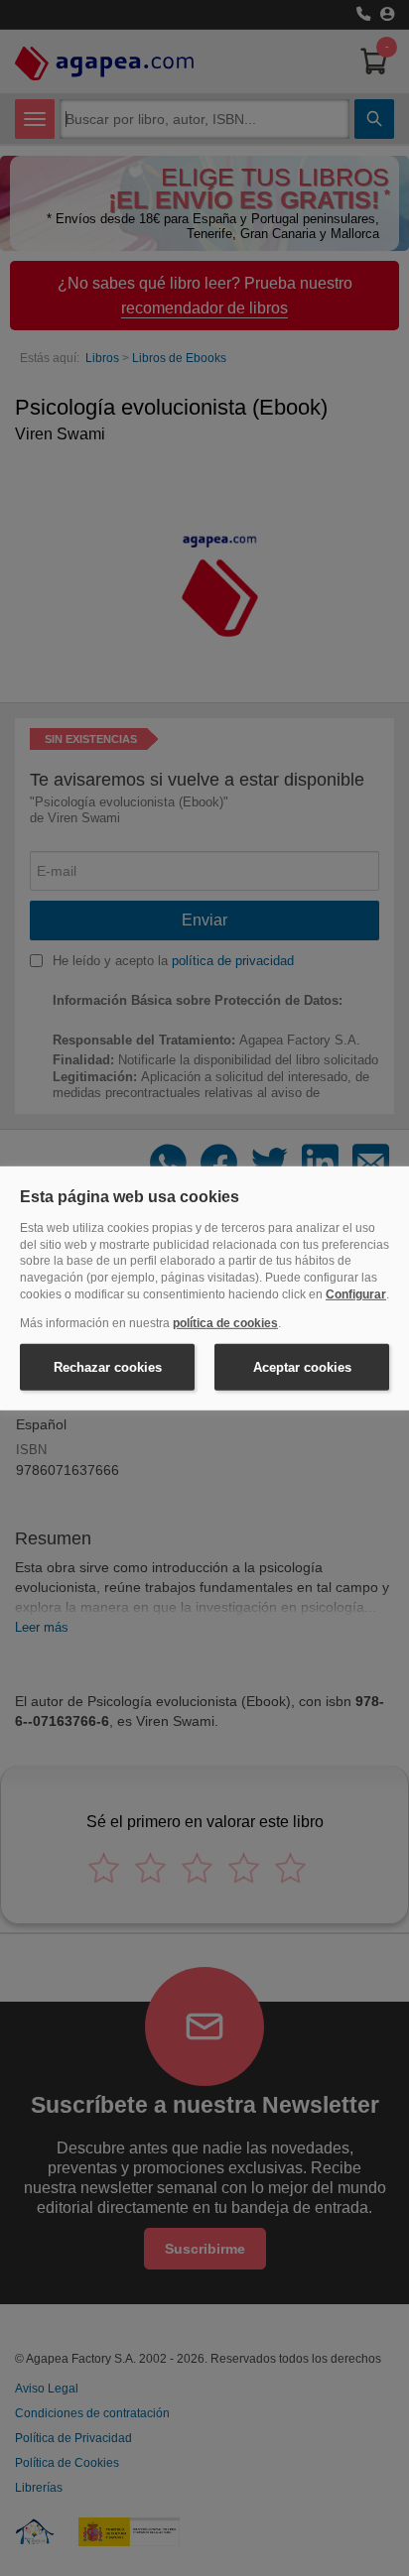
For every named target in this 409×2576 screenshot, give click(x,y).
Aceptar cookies (302, 1366)
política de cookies (225, 1323)
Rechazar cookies (108, 1366)
